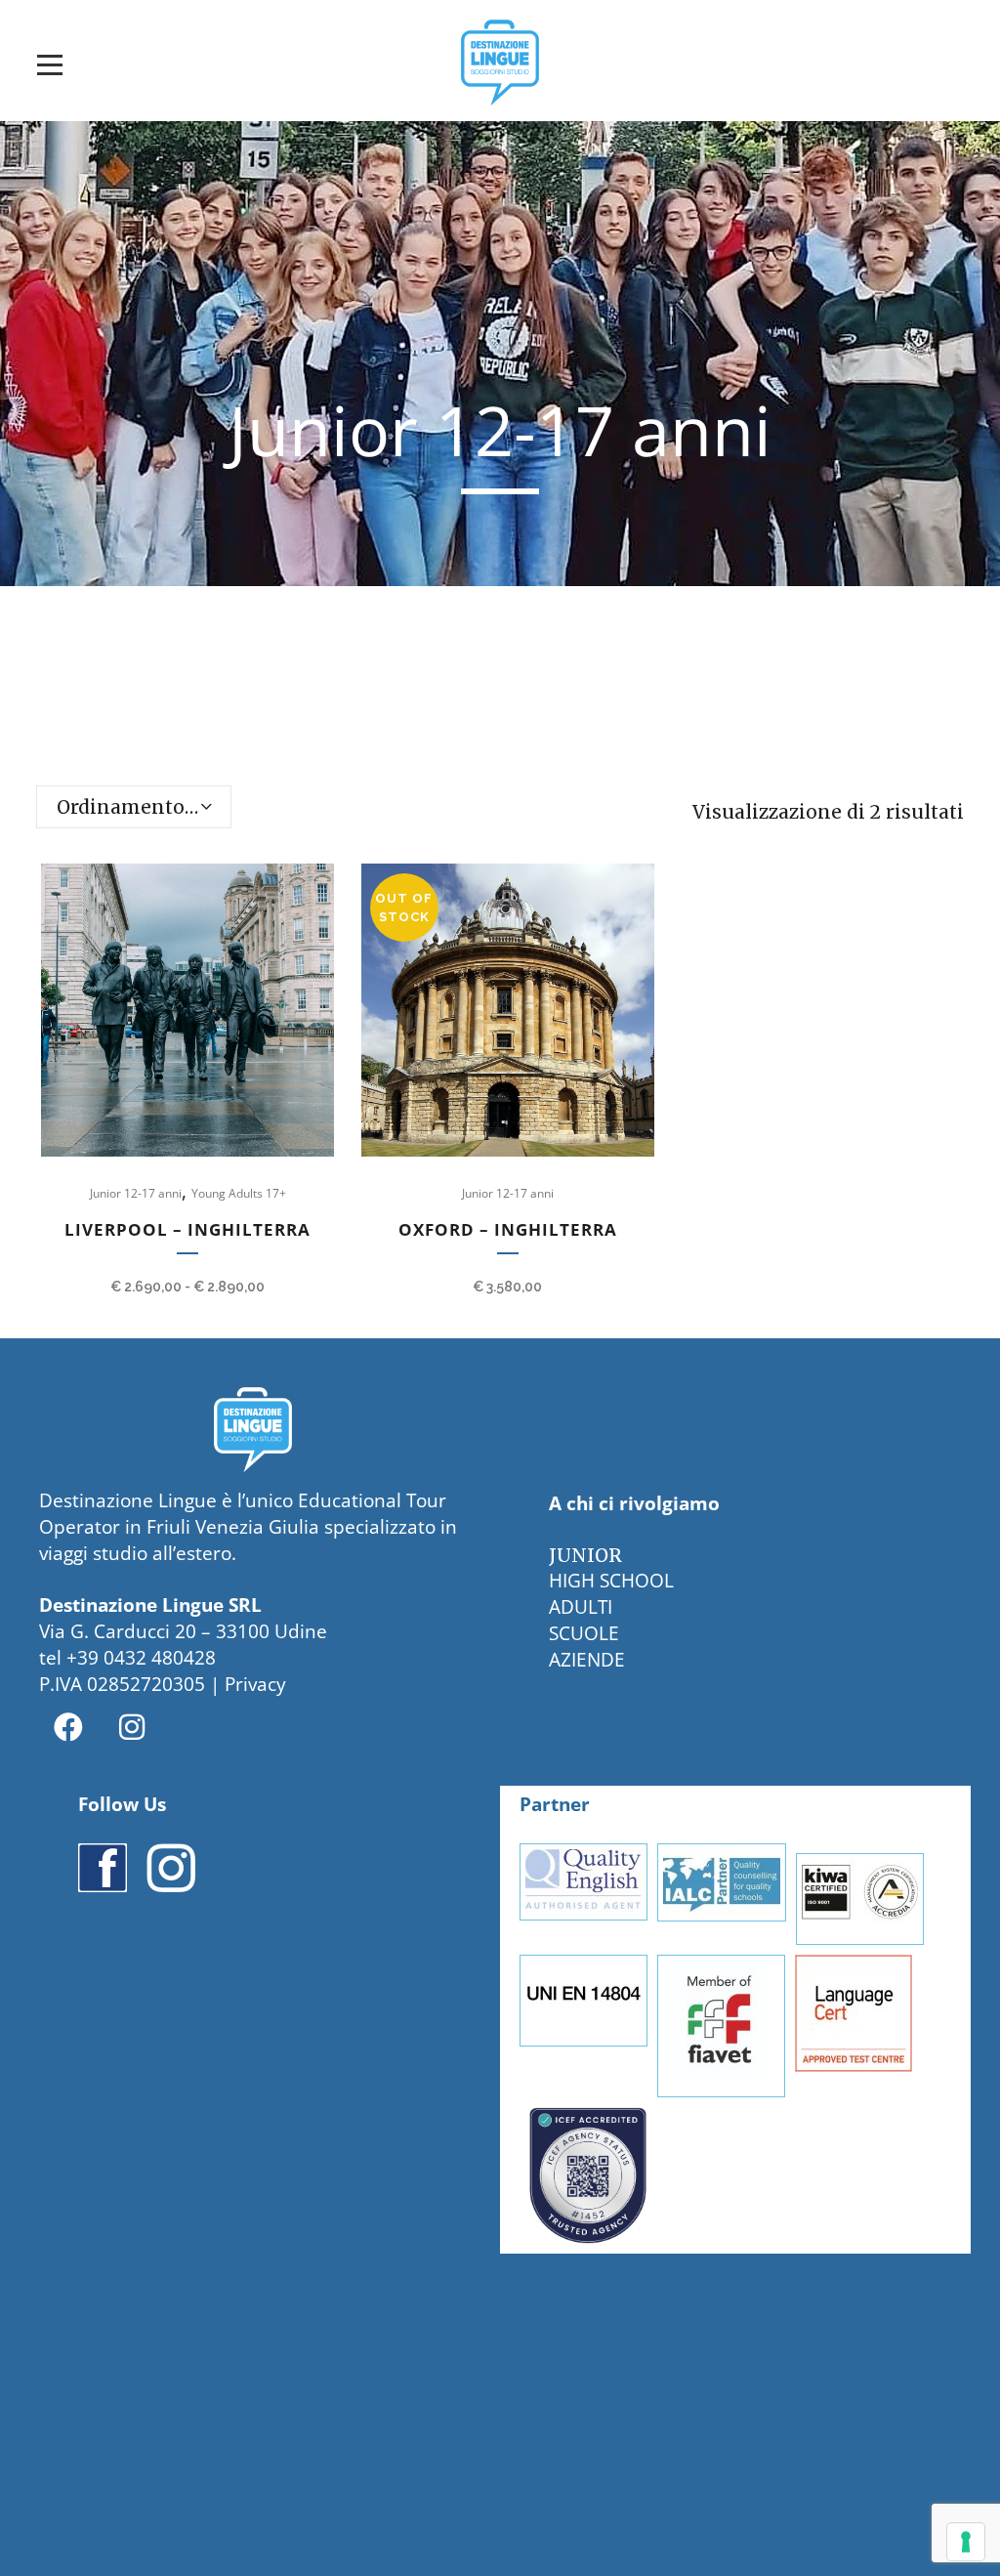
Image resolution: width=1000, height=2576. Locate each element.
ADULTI (581, 1607)
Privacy (255, 1684)
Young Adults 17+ (239, 1193)
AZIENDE (587, 1660)
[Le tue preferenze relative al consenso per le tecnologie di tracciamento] (966, 2542)
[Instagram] (132, 1727)
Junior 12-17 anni (136, 1193)
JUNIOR (585, 1555)
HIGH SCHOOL (611, 1581)
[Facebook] (68, 1727)
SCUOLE (584, 1633)
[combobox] (134, 807)
